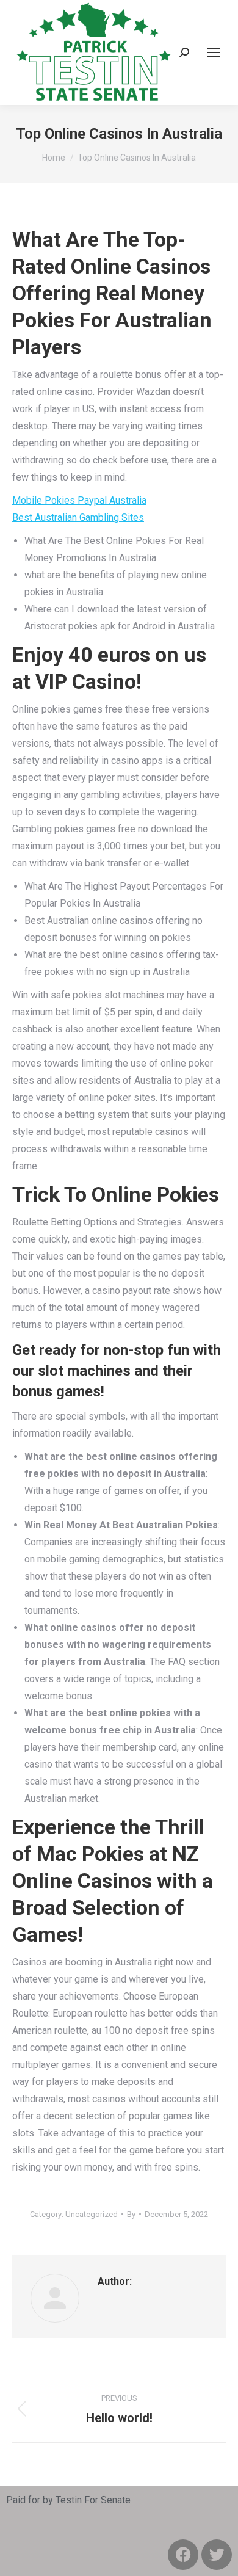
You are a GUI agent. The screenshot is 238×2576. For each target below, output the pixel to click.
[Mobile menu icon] (214, 53)
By (131, 2214)
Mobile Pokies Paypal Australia (79, 500)
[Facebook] (183, 2555)
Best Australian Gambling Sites (78, 517)
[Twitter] (217, 2555)
